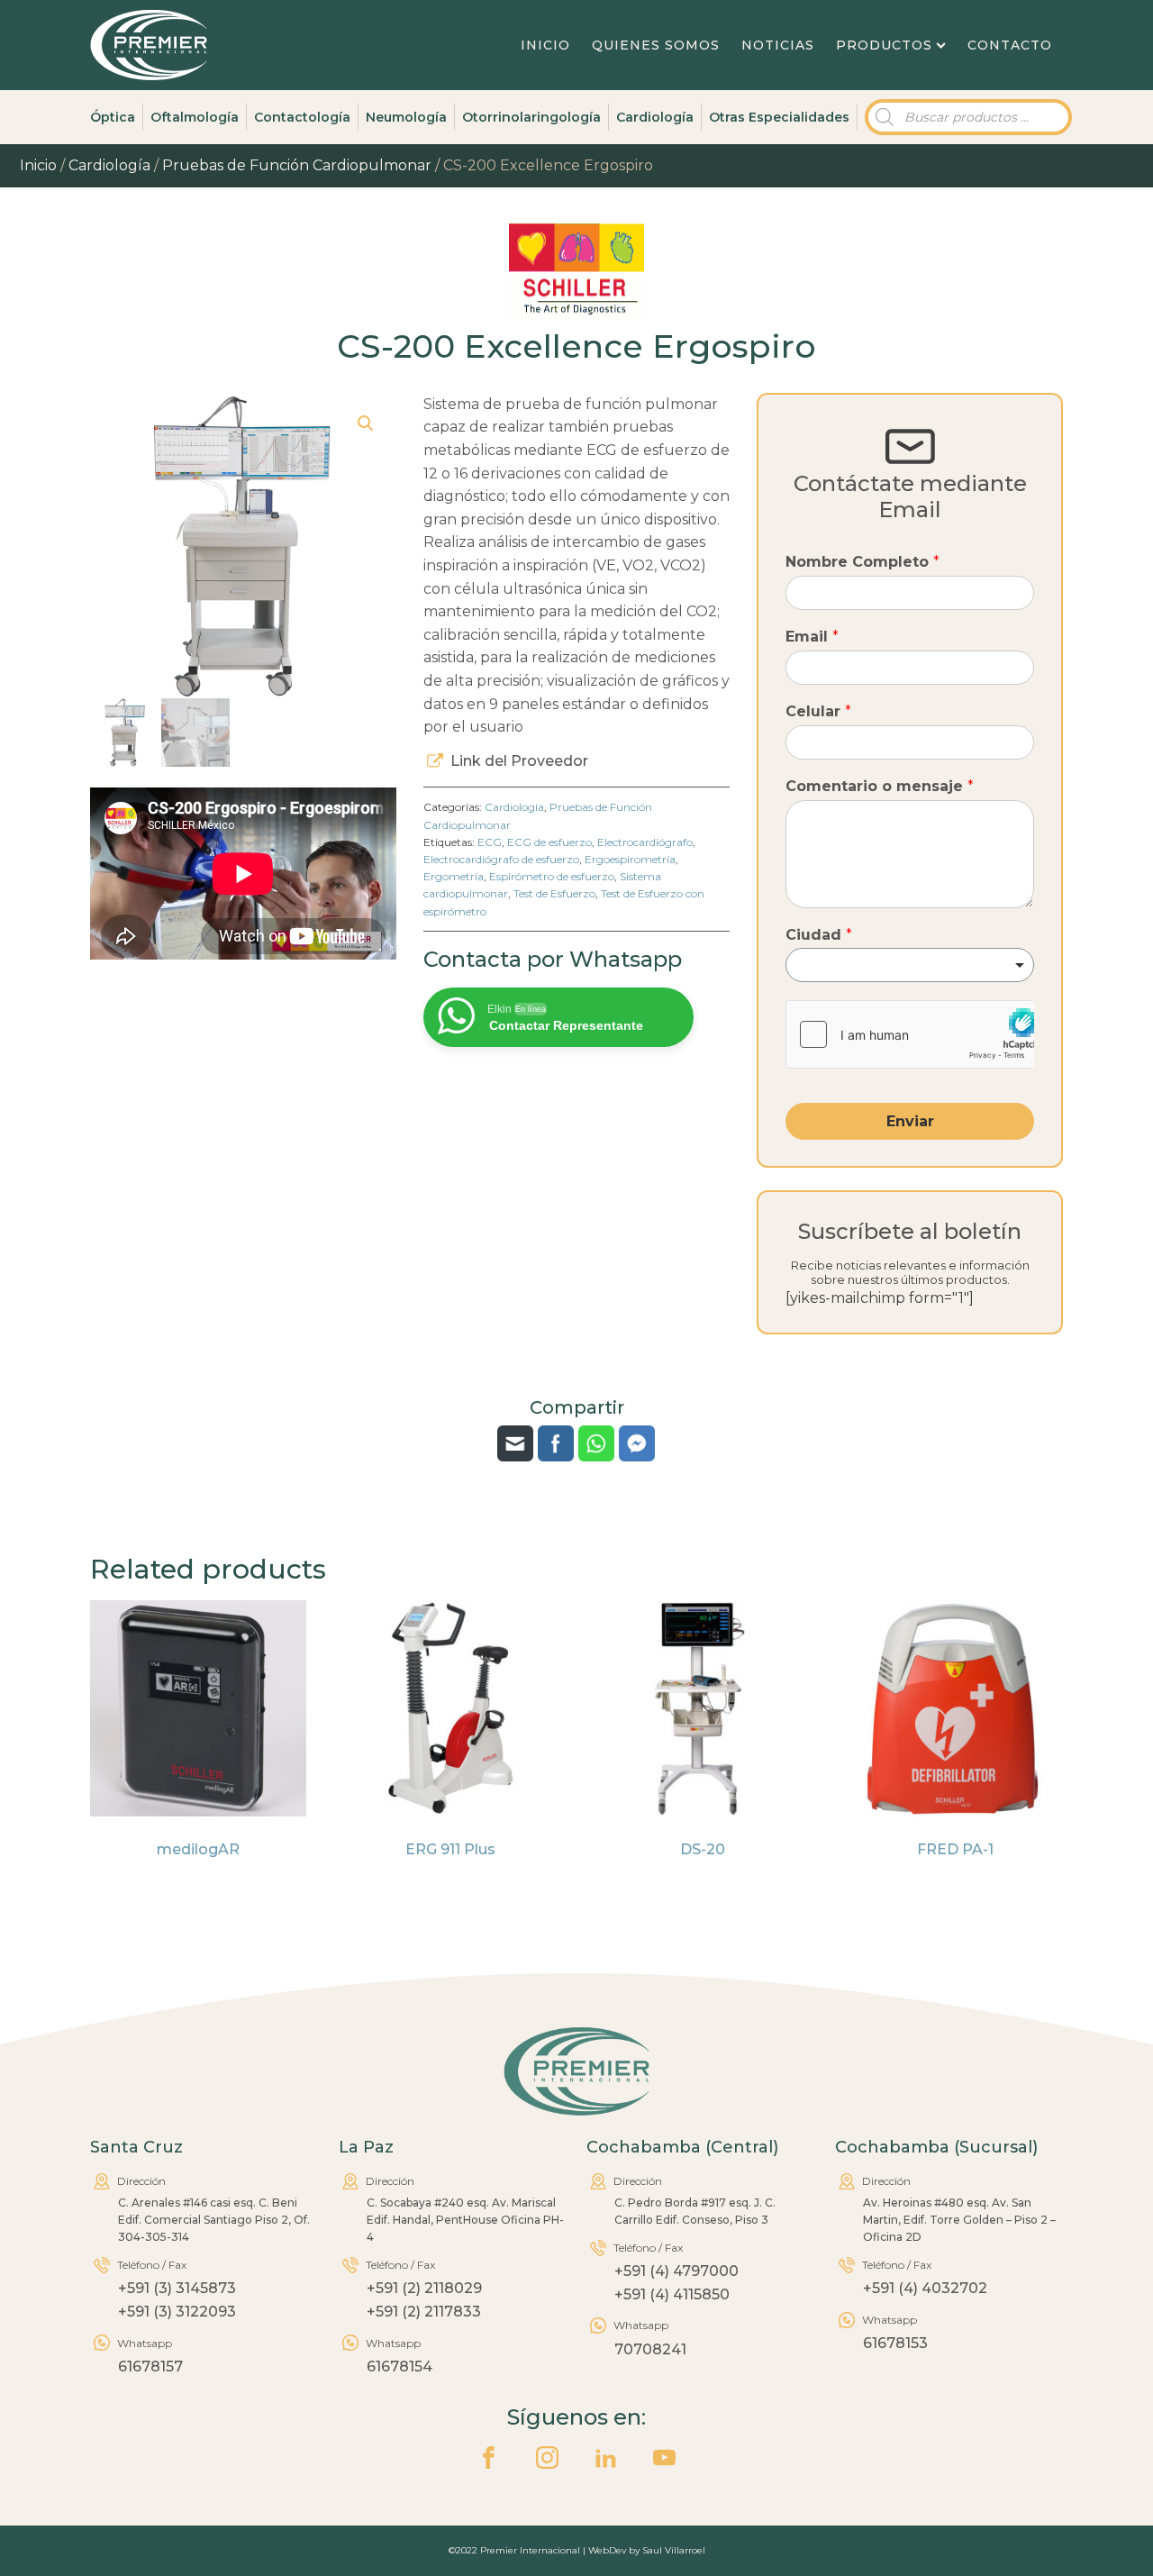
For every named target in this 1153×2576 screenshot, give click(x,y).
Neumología (406, 117)
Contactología (302, 117)
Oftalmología (195, 117)
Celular (818, 711)
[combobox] (910, 965)
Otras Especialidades (779, 117)
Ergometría (454, 876)
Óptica (113, 117)
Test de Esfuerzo (554, 893)
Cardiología (655, 117)
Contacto (1010, 45)
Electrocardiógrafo (645, 842)
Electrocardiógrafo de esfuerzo (501, 859)
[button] (366, 423)
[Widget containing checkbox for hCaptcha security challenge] (910, 1034)
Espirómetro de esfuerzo (552, 876)
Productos (884, 45)
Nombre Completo (862, 562)
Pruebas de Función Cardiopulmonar (297, 165)
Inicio (545, 45)
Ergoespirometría (630, 859)
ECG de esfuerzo (549, 842)
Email (812, 637)
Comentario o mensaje (880, 786)
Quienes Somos (656, 45)
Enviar (910, 1121)
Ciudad (819, 935)
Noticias (778, 45)
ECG (490, 842)
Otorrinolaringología (531, 117)
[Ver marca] (576, 315)
